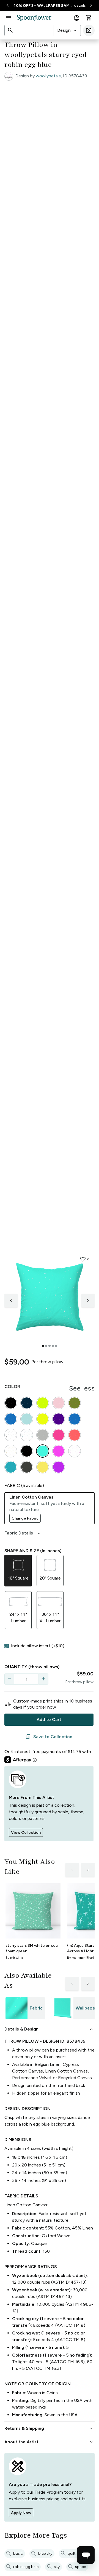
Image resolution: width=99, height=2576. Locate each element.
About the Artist (49, 2442)
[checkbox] (7, 1646)
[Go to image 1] (43, 1346)
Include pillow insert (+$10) (38, 1646)
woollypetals (48, 76)
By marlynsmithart (81, 1958)
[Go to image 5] (56, 1346)
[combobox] (67, 30)
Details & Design (49, 2029)
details (80, 5)
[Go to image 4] (53, 1346)
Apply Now (21, 2513)
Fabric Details (23, 1533)
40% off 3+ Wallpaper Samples (43, 6)
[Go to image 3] (50, 1346)
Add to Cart (49, 1719)
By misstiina (14, 1958)
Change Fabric (25, 1518)
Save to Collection (49, 1737)
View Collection (26, 1833)
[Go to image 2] (46, 1346)
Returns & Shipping (49, 2428)
